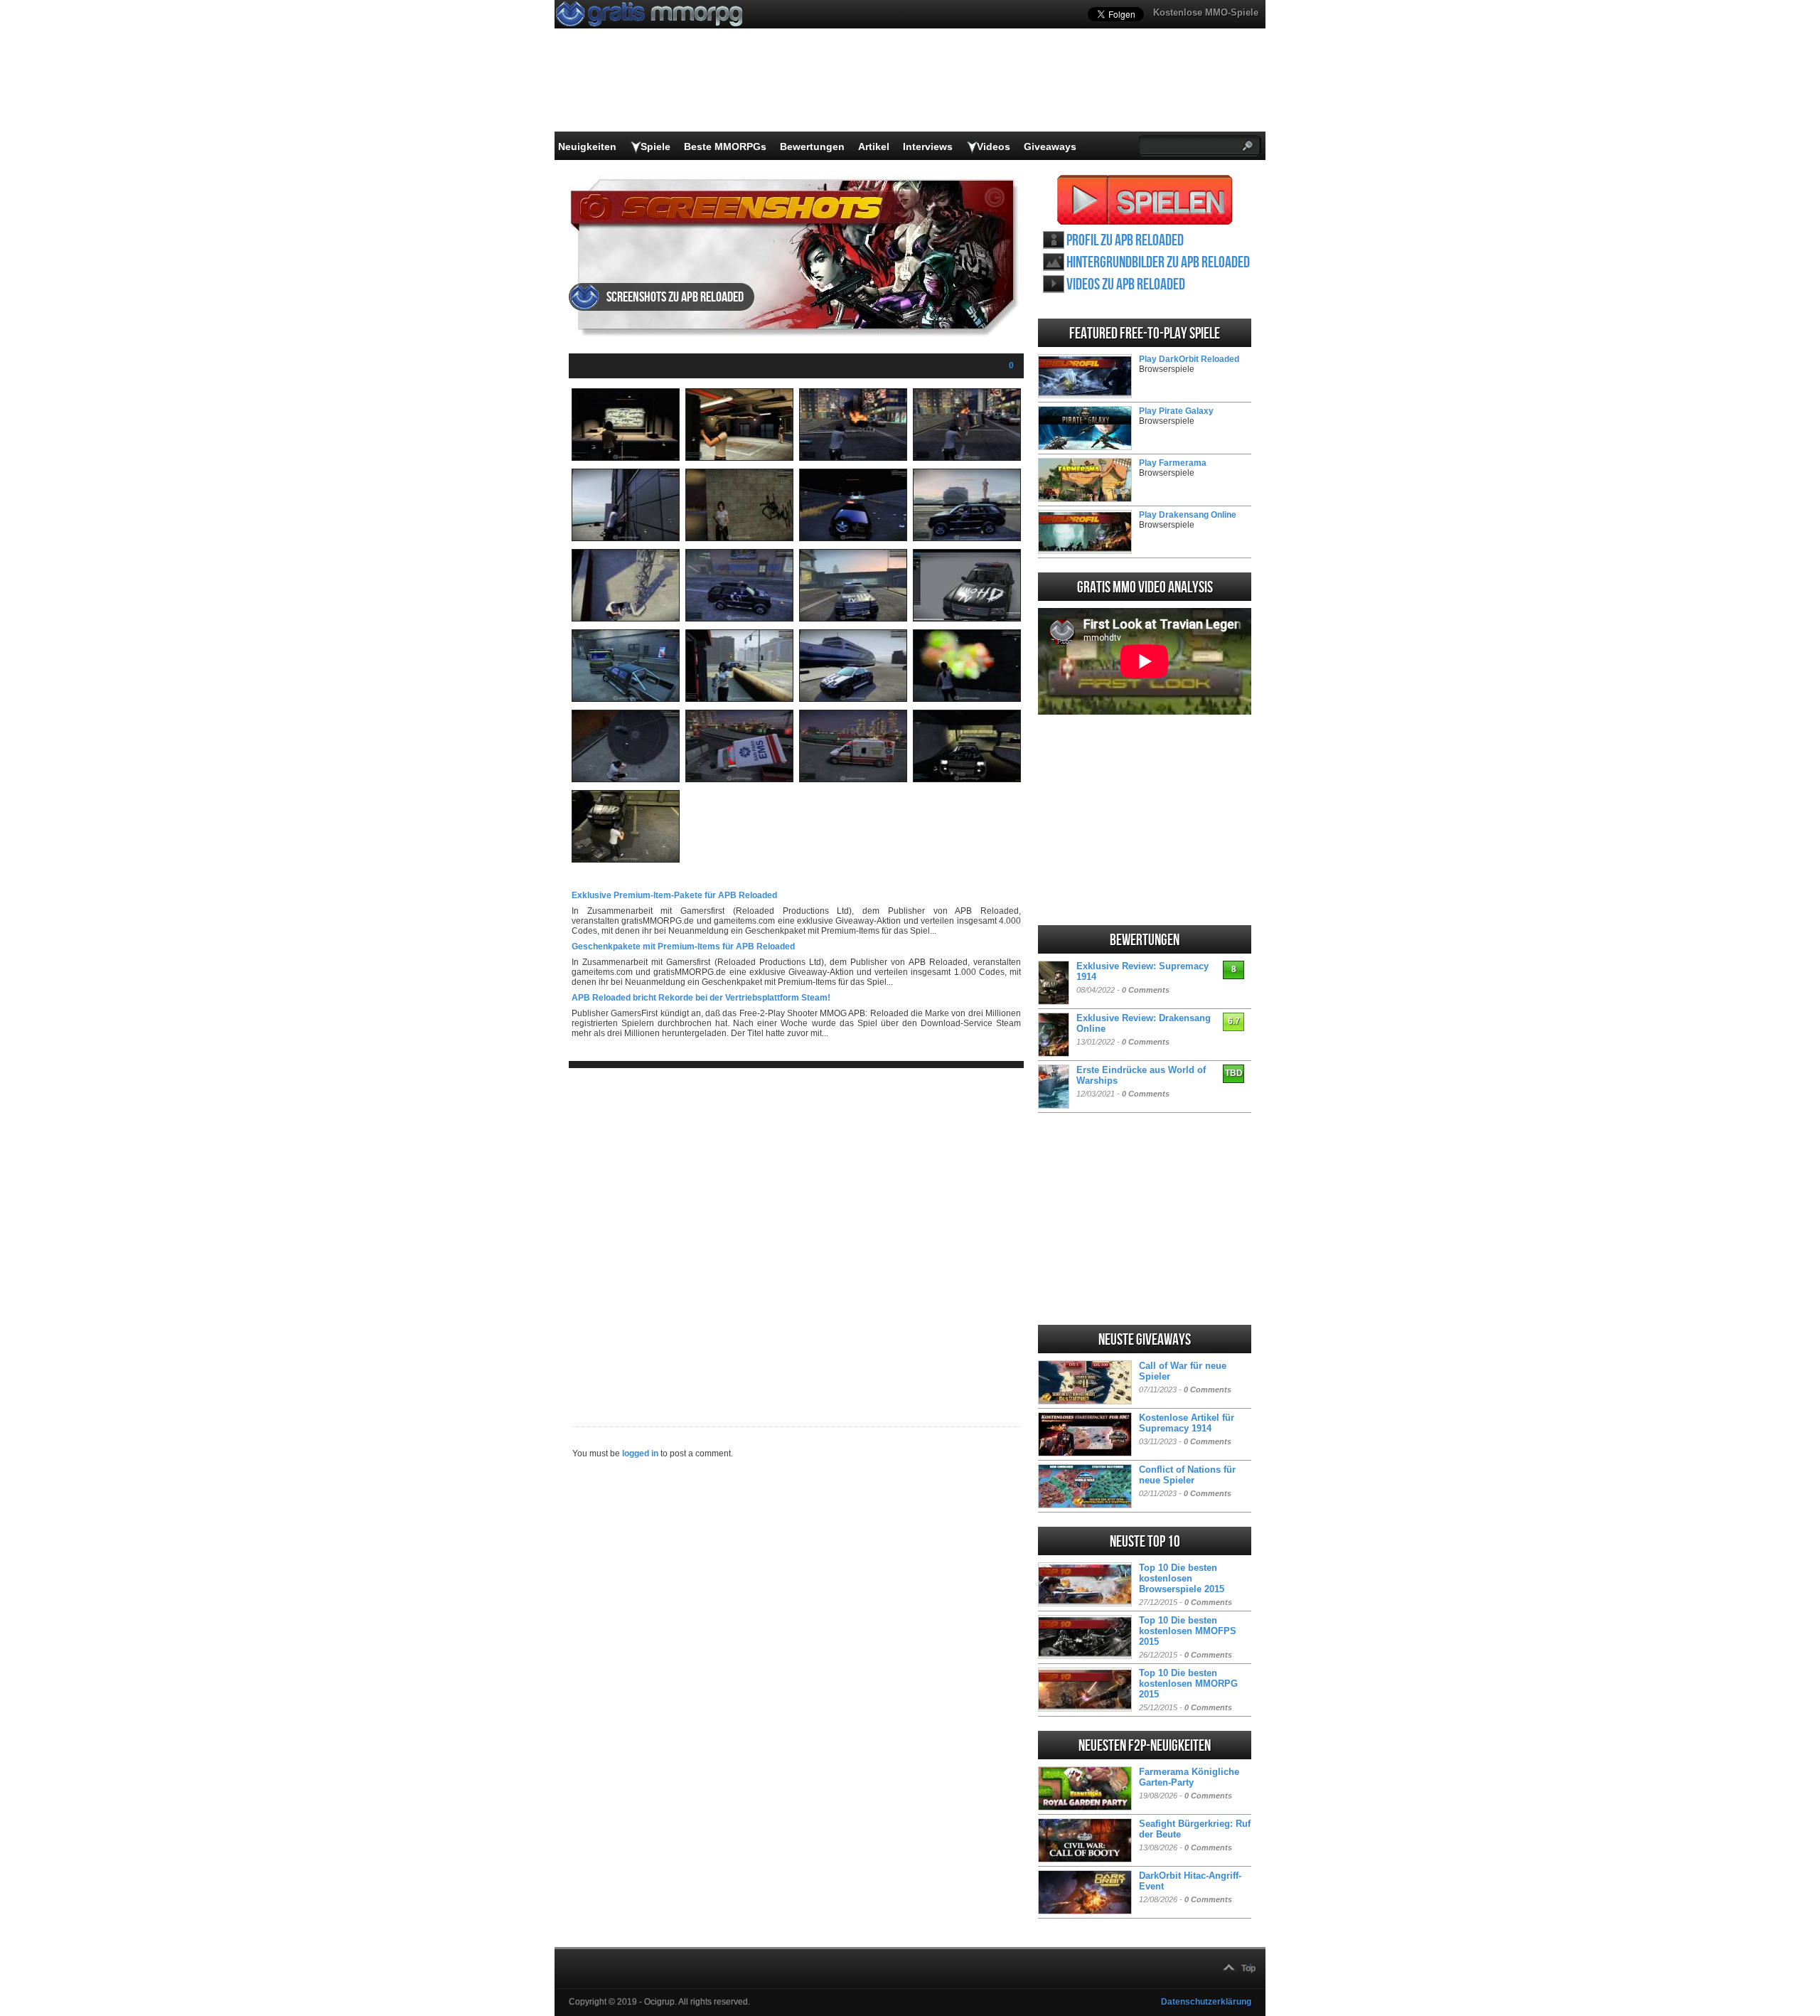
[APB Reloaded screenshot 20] (967, 779)
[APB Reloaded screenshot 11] (853, 619)
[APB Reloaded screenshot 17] (626, 779)
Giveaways (1050, 146)
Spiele (655, 146)
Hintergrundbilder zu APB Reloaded (1158, 263)
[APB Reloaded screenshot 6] (739, 538)
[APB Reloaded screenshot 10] (739, 619)
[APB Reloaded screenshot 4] (967, 458)
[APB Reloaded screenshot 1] (626, 458)
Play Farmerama (1173, 463)
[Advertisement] (796, 1236)
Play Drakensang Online (1188, 515)
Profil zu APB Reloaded (1125, 241)
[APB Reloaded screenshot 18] (739, 779)
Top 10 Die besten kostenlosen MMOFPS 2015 (1188, 1631)
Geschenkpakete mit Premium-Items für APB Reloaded (683, 946)
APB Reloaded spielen (1145, 200)
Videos (994, 146)
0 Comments (1146, 990)
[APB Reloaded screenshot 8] (967, 538)
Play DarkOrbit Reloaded (1189, 359)
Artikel (874, 146)
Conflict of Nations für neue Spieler (1187, 1475)
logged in (640, 1454)
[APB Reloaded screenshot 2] (739, 458)
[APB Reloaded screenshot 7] (853, 538)
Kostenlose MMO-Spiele (1206, 12)
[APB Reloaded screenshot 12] (967, 619)
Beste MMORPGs (725, 146)
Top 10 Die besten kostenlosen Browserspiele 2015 (1182, 1578)
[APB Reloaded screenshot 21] (626, 860)
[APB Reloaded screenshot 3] (853, 458)
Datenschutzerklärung (1206, 2002)
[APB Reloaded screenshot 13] (626, 699)
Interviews (928, 146)
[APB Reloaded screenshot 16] (967, 699)
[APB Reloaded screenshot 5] (626, 538)
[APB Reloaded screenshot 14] (739, 699)
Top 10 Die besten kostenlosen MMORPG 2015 (1188, 1684)
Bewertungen (812, 146)
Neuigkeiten (587, 146)
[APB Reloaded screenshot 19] (853, 779)
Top (1248, 1968)
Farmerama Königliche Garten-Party (1189, 1777)
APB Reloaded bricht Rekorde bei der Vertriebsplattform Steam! (701, 998)
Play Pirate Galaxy (1176, 411)
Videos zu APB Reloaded (1126, 285)
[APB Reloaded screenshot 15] (853, 699)
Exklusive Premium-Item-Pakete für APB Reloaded (674, 895)
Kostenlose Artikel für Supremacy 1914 (1187, 1423)
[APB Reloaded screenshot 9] (626, 619)
